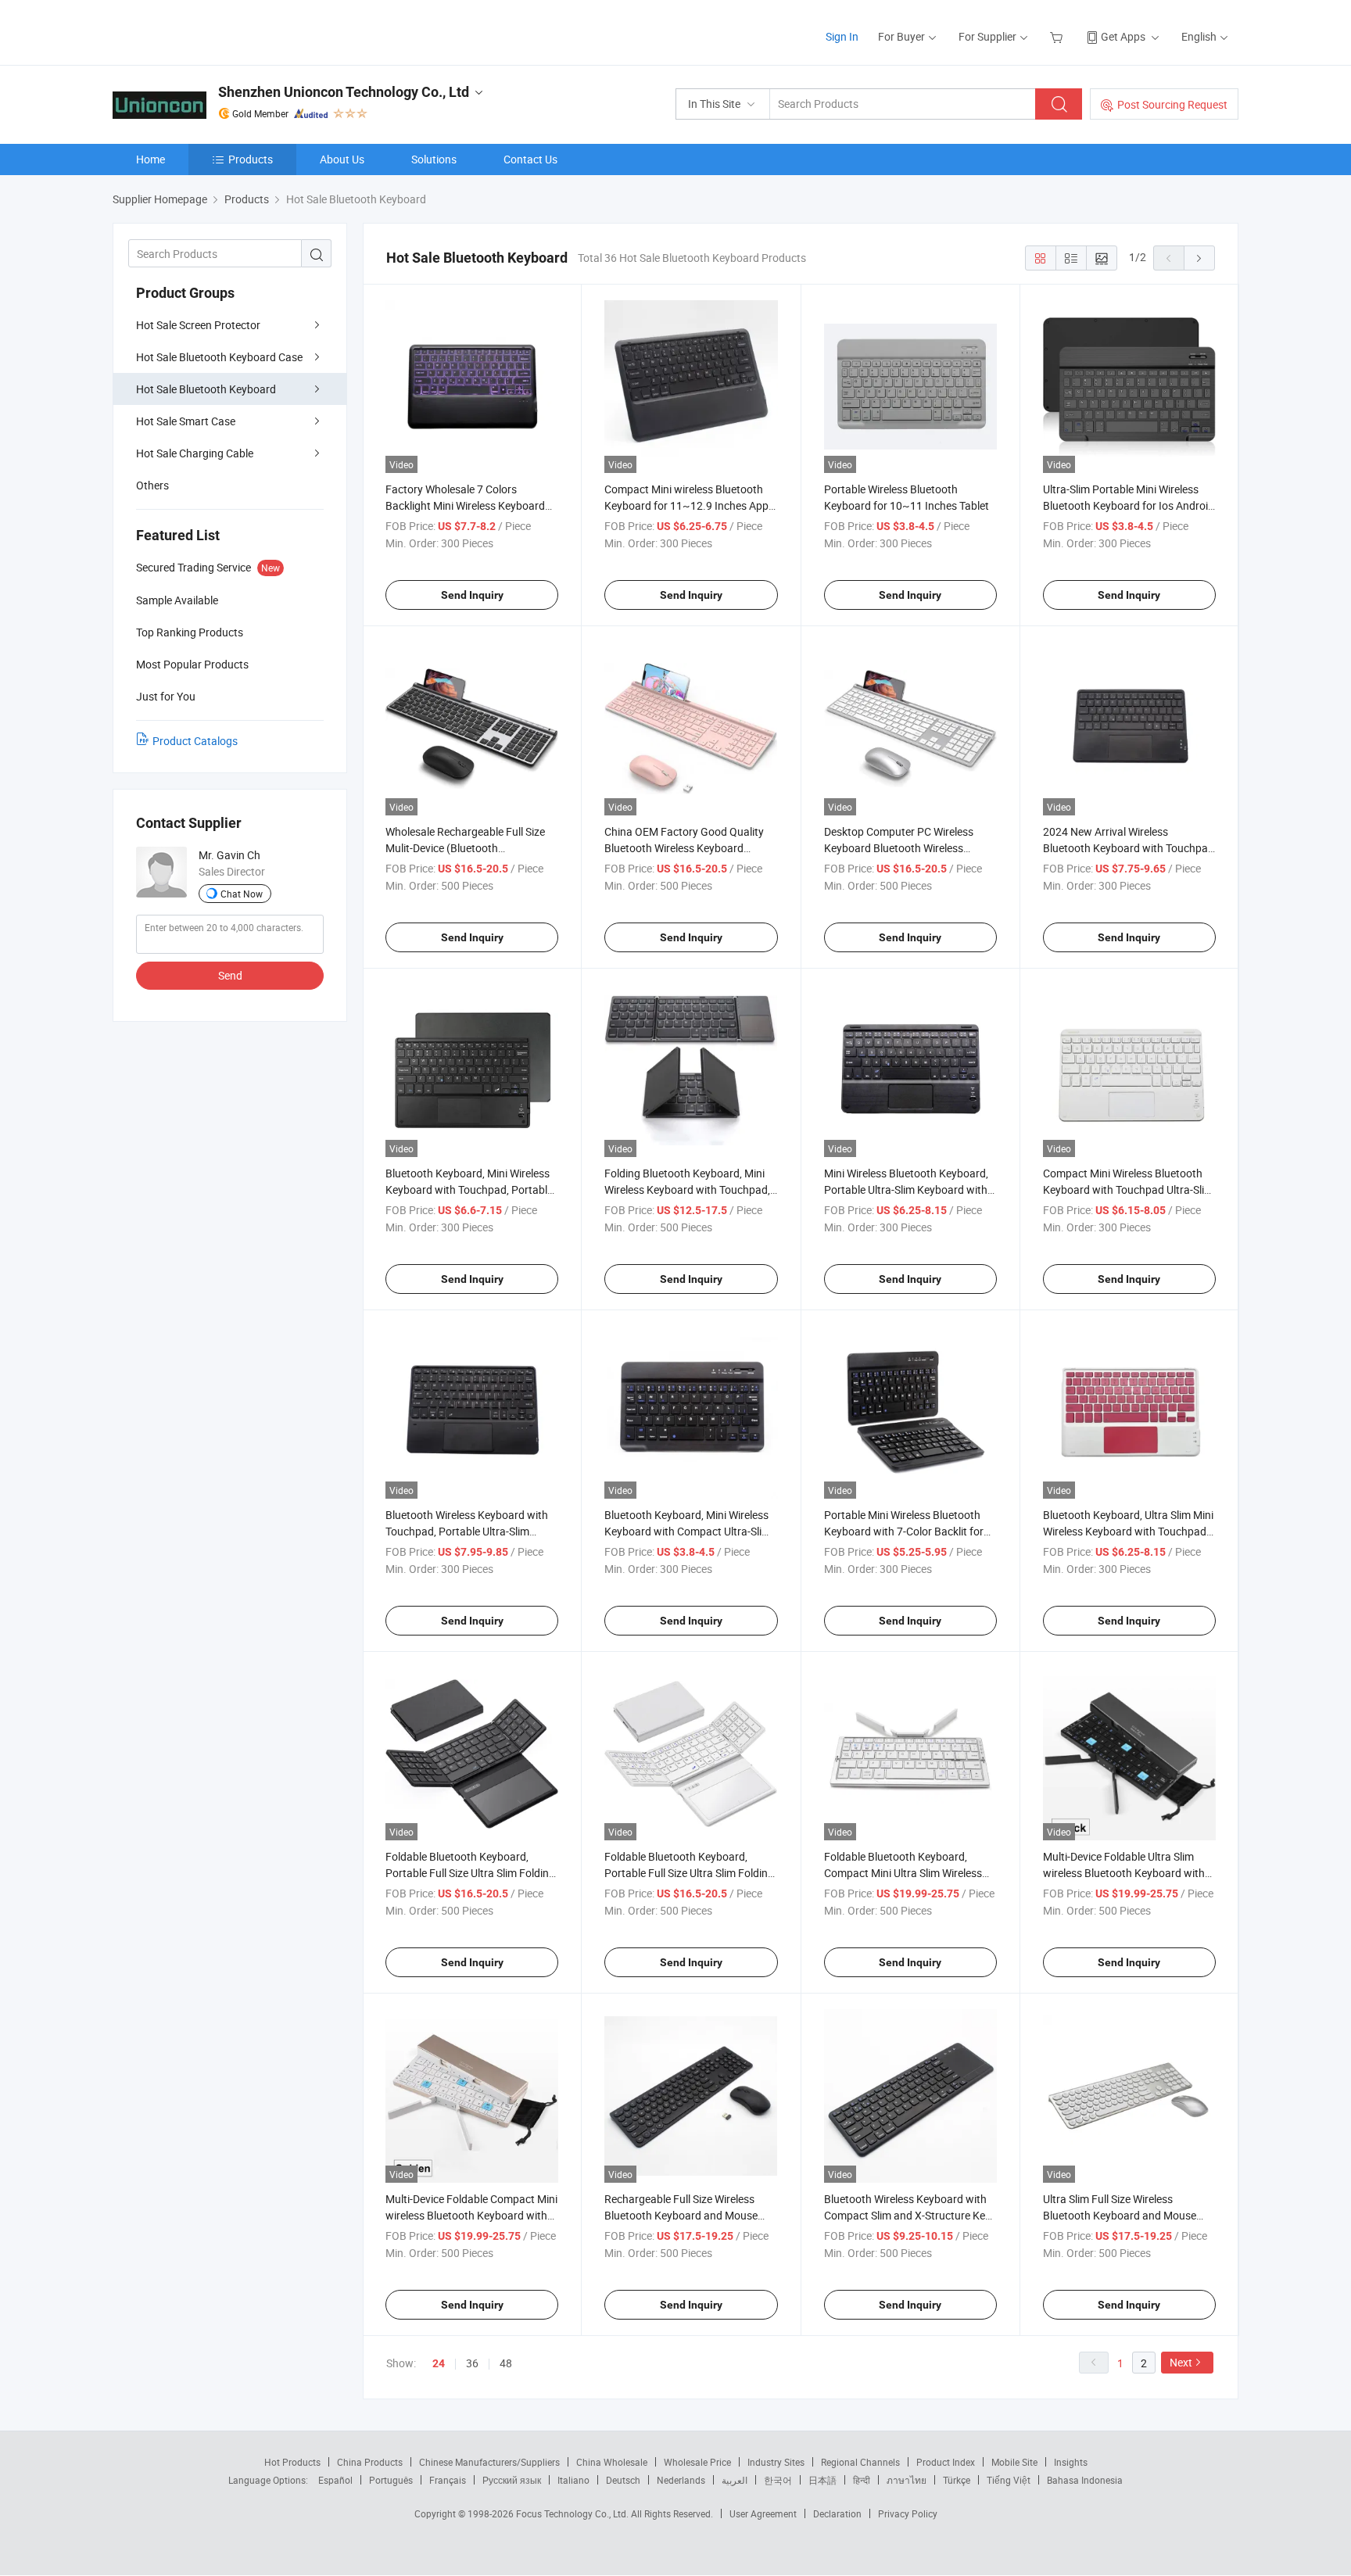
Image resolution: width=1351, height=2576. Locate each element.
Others (152, 485)
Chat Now (242, 894)
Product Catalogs (195, 741)
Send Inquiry (472, 595)
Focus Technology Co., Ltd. (573, 2513)
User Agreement (763, 2513)
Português (391, 2480)
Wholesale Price (697, 2462)
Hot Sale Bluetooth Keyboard (206, 389)
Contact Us (530, 159)
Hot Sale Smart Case (186, 421)
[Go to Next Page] (1199, 258)
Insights (1071, 2462)
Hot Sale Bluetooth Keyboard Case (219, 357)
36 (472, 2363)
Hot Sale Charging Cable (195, 453)
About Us (342, 159)
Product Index (946, 2462)
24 (439, 2363)
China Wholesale (612, 2462)
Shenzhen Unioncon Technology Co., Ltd (344, 92)
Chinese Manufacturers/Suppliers (489, 2462)
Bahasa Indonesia (1085, 2480)
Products (251, 159)
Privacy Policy (908, 2513)
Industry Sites (776, 2462)
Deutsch (623, 2480)
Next (1181, 2362)
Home (151, 159)
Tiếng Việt (1009, 2480)
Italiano (573, 2480)
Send (230, 975)
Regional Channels (860, 2462)
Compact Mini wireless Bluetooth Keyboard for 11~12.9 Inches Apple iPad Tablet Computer (690, 505)
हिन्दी (862, 2480)
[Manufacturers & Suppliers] (213, 31)
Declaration (837, 2513)
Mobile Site (1014, 2462)
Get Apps (1123, 36)
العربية (735, 2480)
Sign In (842, 36)
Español (335, 2480)
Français (448, 2480)
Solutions (434, 159)
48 (506, 2363)
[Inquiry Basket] (1058, 36)
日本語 (822, 2480)
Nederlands (681, 2480)
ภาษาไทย (907, 2480)
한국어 (778, 2480)
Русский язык (512, 2480)
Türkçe (957, 2480)
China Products (370, 2462)
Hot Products (292, 2462)
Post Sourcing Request (1172, 104)
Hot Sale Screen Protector (198, 325)
